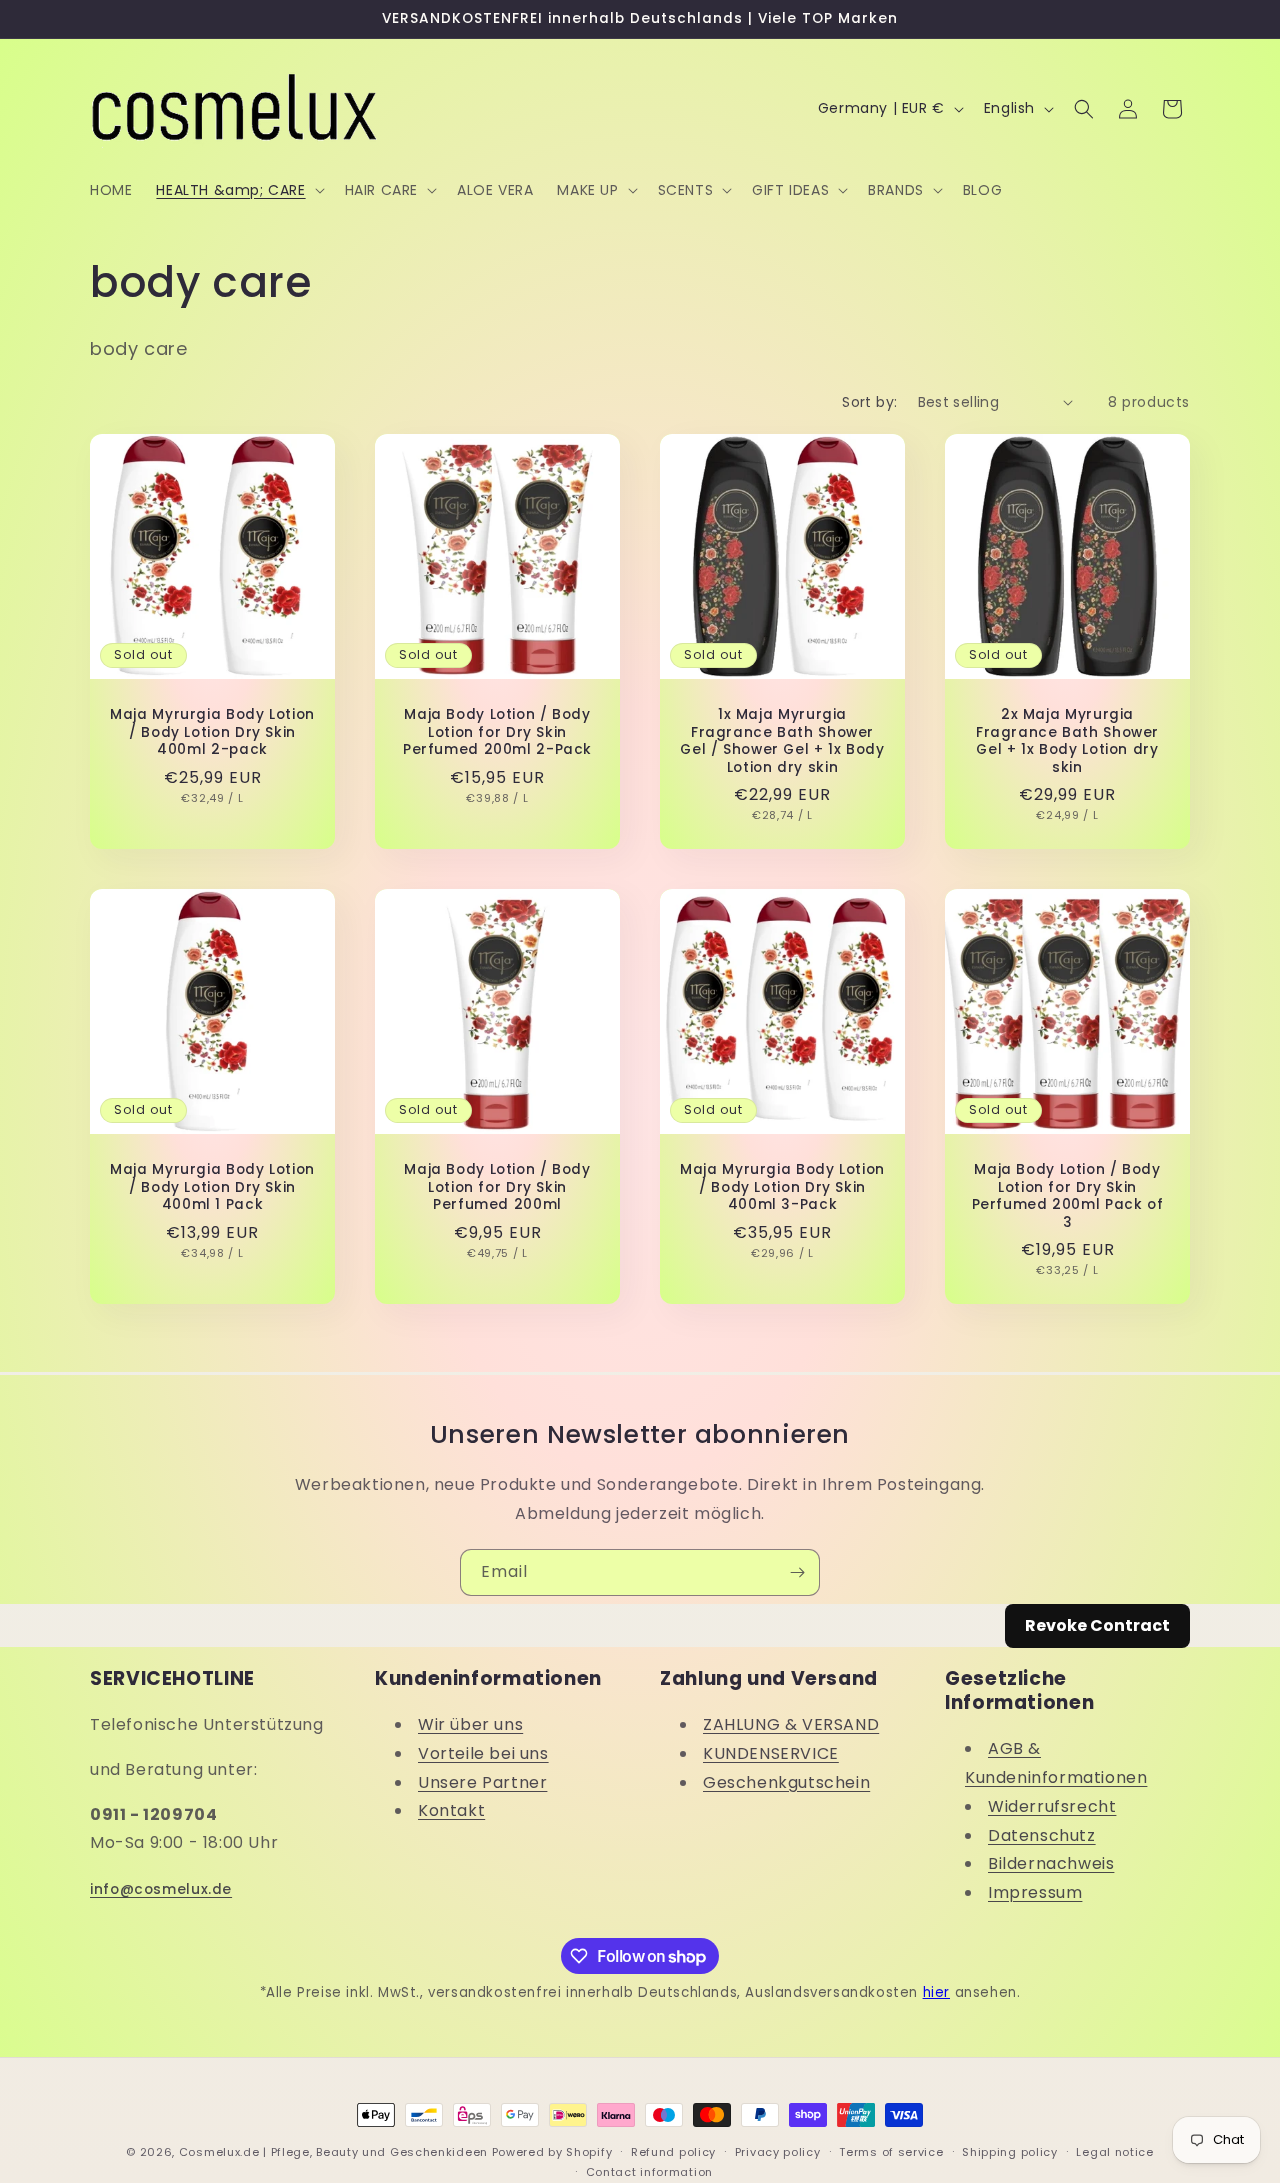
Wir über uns (470, 1724)
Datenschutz (1042, 1835)
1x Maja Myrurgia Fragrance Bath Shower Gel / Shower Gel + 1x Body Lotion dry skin (782, 741)
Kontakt (451, 1811)
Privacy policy (778, 2152)
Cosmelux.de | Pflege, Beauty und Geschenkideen (333, 2152)
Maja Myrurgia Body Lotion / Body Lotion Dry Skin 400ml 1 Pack (212, 1187)
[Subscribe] (797, 1572)
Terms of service (891, 2152)
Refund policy (673, 2152)
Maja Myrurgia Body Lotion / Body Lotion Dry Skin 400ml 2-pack (212, 732)
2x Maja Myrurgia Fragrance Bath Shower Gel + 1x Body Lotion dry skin (1067, 741)
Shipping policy (1010, 2152)
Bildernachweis (1051, 1864)
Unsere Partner (482, 1782)
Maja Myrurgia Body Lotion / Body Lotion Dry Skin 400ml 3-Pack (782, 1187)
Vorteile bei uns (483, 1753)
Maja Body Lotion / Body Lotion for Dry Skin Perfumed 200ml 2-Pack (497, 732)
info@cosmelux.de (161, 1889)
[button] (238, 190)
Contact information (649, 2172)
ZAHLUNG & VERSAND (791, 1724)
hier (936, 1992)
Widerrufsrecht (1052, 1806)
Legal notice (1114, 2152)
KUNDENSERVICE (771, 1753)
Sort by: (869, 402)
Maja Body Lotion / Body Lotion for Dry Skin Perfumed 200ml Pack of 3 (1068, 1196)
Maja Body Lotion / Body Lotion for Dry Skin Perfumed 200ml (497, 1187)
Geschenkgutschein (786, 1782)
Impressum (1035, 1893)
